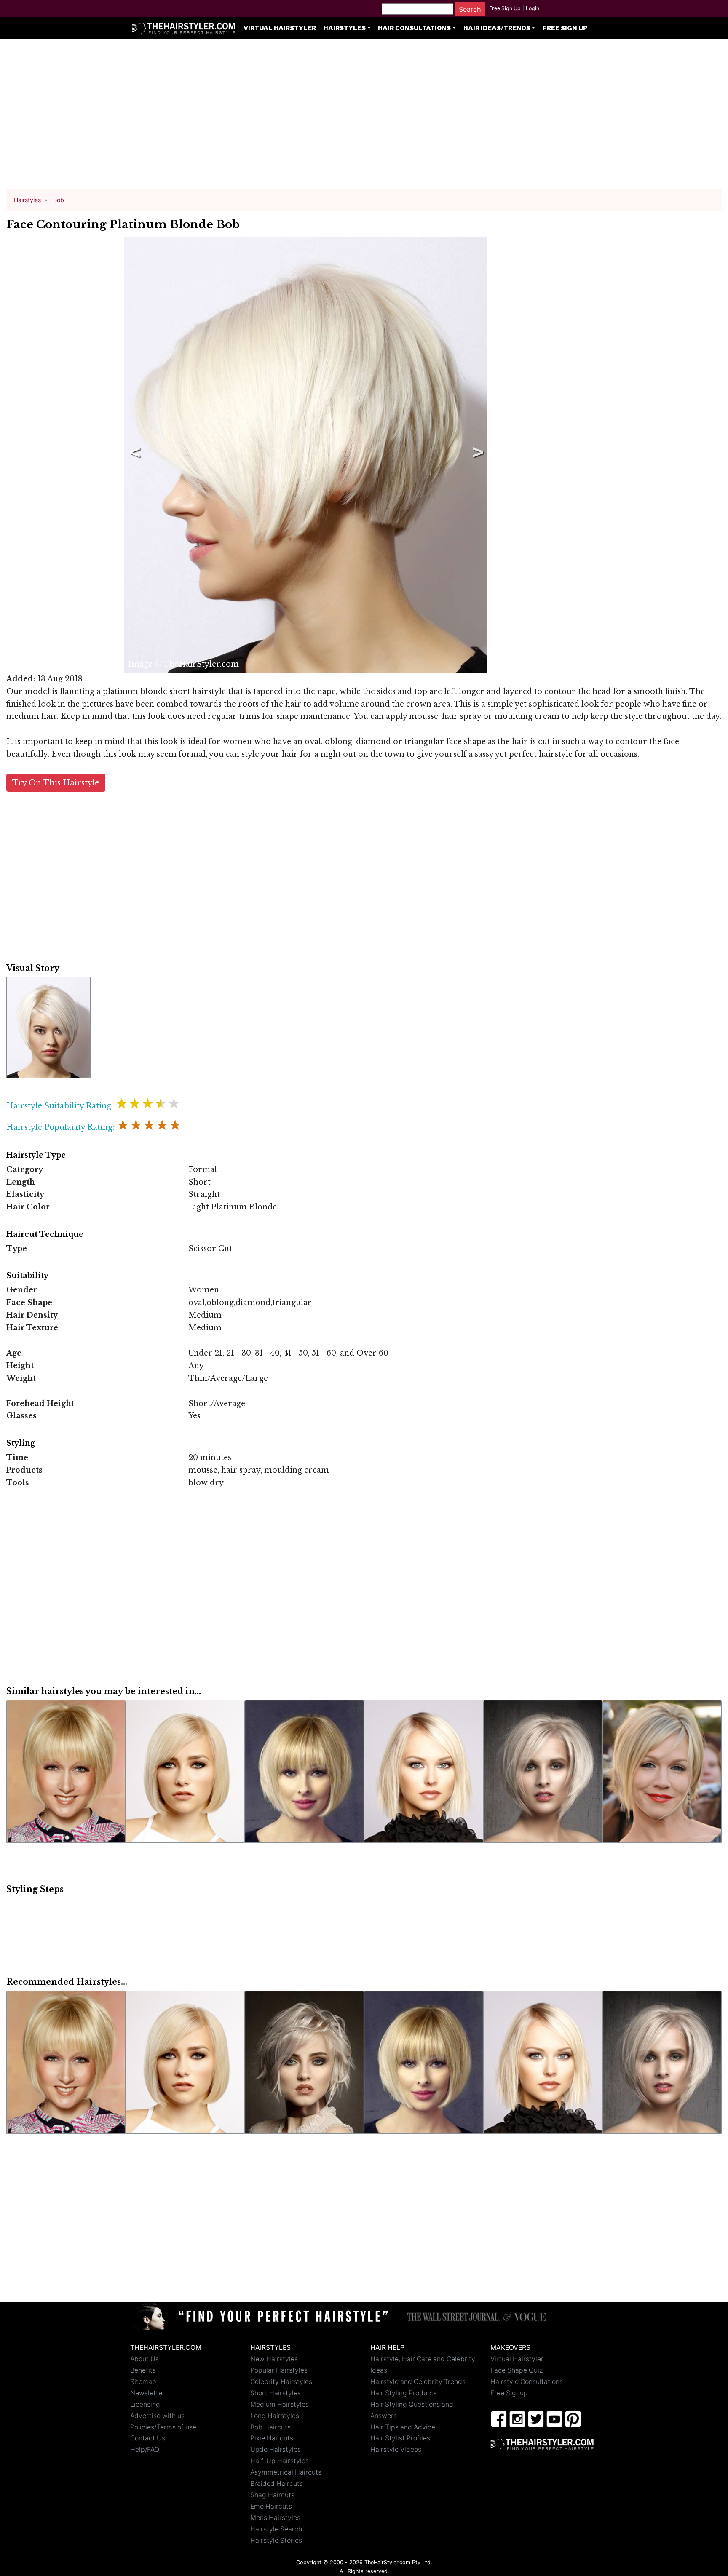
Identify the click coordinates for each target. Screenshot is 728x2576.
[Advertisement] (364, 118)
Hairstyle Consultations (527, 2382)
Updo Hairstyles (276, 2449)
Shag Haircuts (272, 2495)
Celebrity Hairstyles (281, 2382)
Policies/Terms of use (163, 2427)
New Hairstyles (274, 2359)
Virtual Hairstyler (280, 28)
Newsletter (147, 2393)
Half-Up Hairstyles (280, 2461)
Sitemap (143, 2382)
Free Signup (509, 2393)
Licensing (145, 2404)
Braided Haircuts (277, 2484)
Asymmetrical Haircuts (286, 2472)
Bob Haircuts (270, 2427)
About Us (145, 2359)
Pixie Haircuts (272, 2438)
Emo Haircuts (271, 2506)
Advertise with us (157, 2416)
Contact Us (148, 2438)
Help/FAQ (145, 2449)
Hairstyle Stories (276, 2540)
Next (476, 455)
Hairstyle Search (276, 2529)
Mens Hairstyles (275, 2518)
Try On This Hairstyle (56, 783)
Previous (133, 455)
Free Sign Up (505, 8)
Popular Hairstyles (279, 2370)
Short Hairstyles (276, 2393)
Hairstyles (345, 28)
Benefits (143, 2370)
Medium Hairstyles (280, 2404)
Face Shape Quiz (517, 2370)
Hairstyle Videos (396, 2449)
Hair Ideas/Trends (497, 28)
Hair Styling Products (404, 2393)
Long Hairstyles (275, 2416)
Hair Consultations (414, 28)
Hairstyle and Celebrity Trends (418, 2382)
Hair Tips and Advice (403, 2427)
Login (533, 8)
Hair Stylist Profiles (400, 2438)
